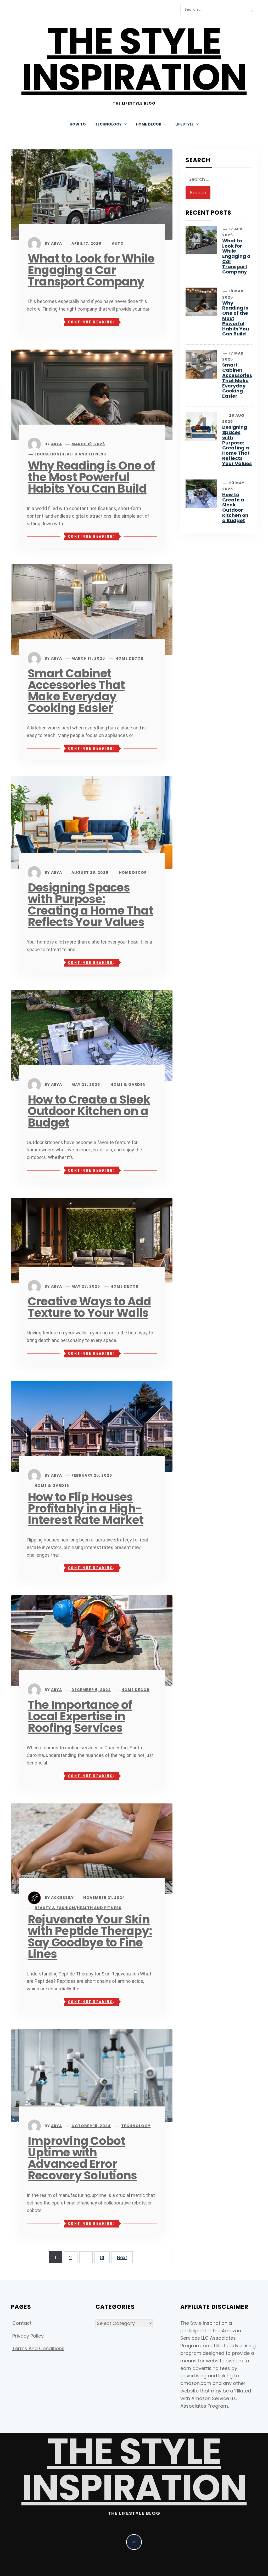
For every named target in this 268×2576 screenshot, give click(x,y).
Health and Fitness (84, 454)
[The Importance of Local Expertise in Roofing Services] (92, 1640)
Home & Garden (128, 1084)
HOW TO (78, 124)
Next (122, 2257)
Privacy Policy (28, 2336)
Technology (136, 2126)
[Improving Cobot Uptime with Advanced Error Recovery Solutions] (92, 2075)
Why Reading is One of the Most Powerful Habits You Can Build (91, 477)
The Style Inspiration (134, 59)
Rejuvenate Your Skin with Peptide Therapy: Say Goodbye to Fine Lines (90, 1937)
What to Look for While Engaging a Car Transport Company (91, 270)
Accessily (62, 1898)
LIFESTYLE (185, 124)
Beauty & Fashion (55, 1908)
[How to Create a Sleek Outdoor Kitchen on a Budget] (92, 1035)
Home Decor (129, 658)
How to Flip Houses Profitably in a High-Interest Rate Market (86, 1508)
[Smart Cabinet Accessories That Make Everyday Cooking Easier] (92, 609)
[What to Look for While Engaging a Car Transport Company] (92, 194)
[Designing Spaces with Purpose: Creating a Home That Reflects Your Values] (92, 822)
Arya (57, 243)
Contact (22, 2323)
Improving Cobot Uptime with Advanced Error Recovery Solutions (82, 2158)
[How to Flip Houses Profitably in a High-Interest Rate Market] (92, 1426)
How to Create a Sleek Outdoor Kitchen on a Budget (89, 1111)
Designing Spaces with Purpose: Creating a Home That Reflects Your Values (90, 905)
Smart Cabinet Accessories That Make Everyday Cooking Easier (76, 691)
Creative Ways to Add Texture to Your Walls (89, 1307)
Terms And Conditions (38, 2348)
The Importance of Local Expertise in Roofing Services (80, 1716)
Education (47, 454)
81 (102, 2257)
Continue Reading (91, 322)
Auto (118, 243)
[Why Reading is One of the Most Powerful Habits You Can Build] (92, 394)
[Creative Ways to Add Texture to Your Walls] (92, 1240)
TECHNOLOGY (108, 124)
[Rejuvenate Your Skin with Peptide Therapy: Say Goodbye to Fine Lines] (92, 1848)
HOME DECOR (149, 124)
